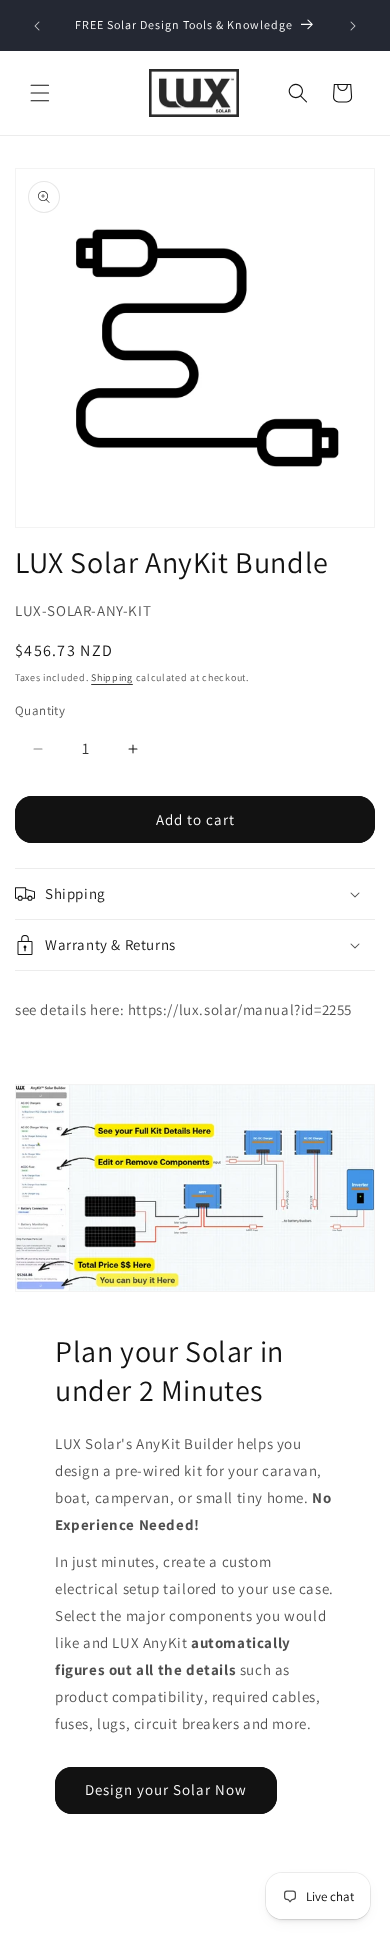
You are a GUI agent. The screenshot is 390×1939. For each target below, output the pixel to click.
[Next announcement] (353, 26)
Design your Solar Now (166, 1789)
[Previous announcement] (37, 26)
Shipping (112, 677)
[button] (40, 93)
